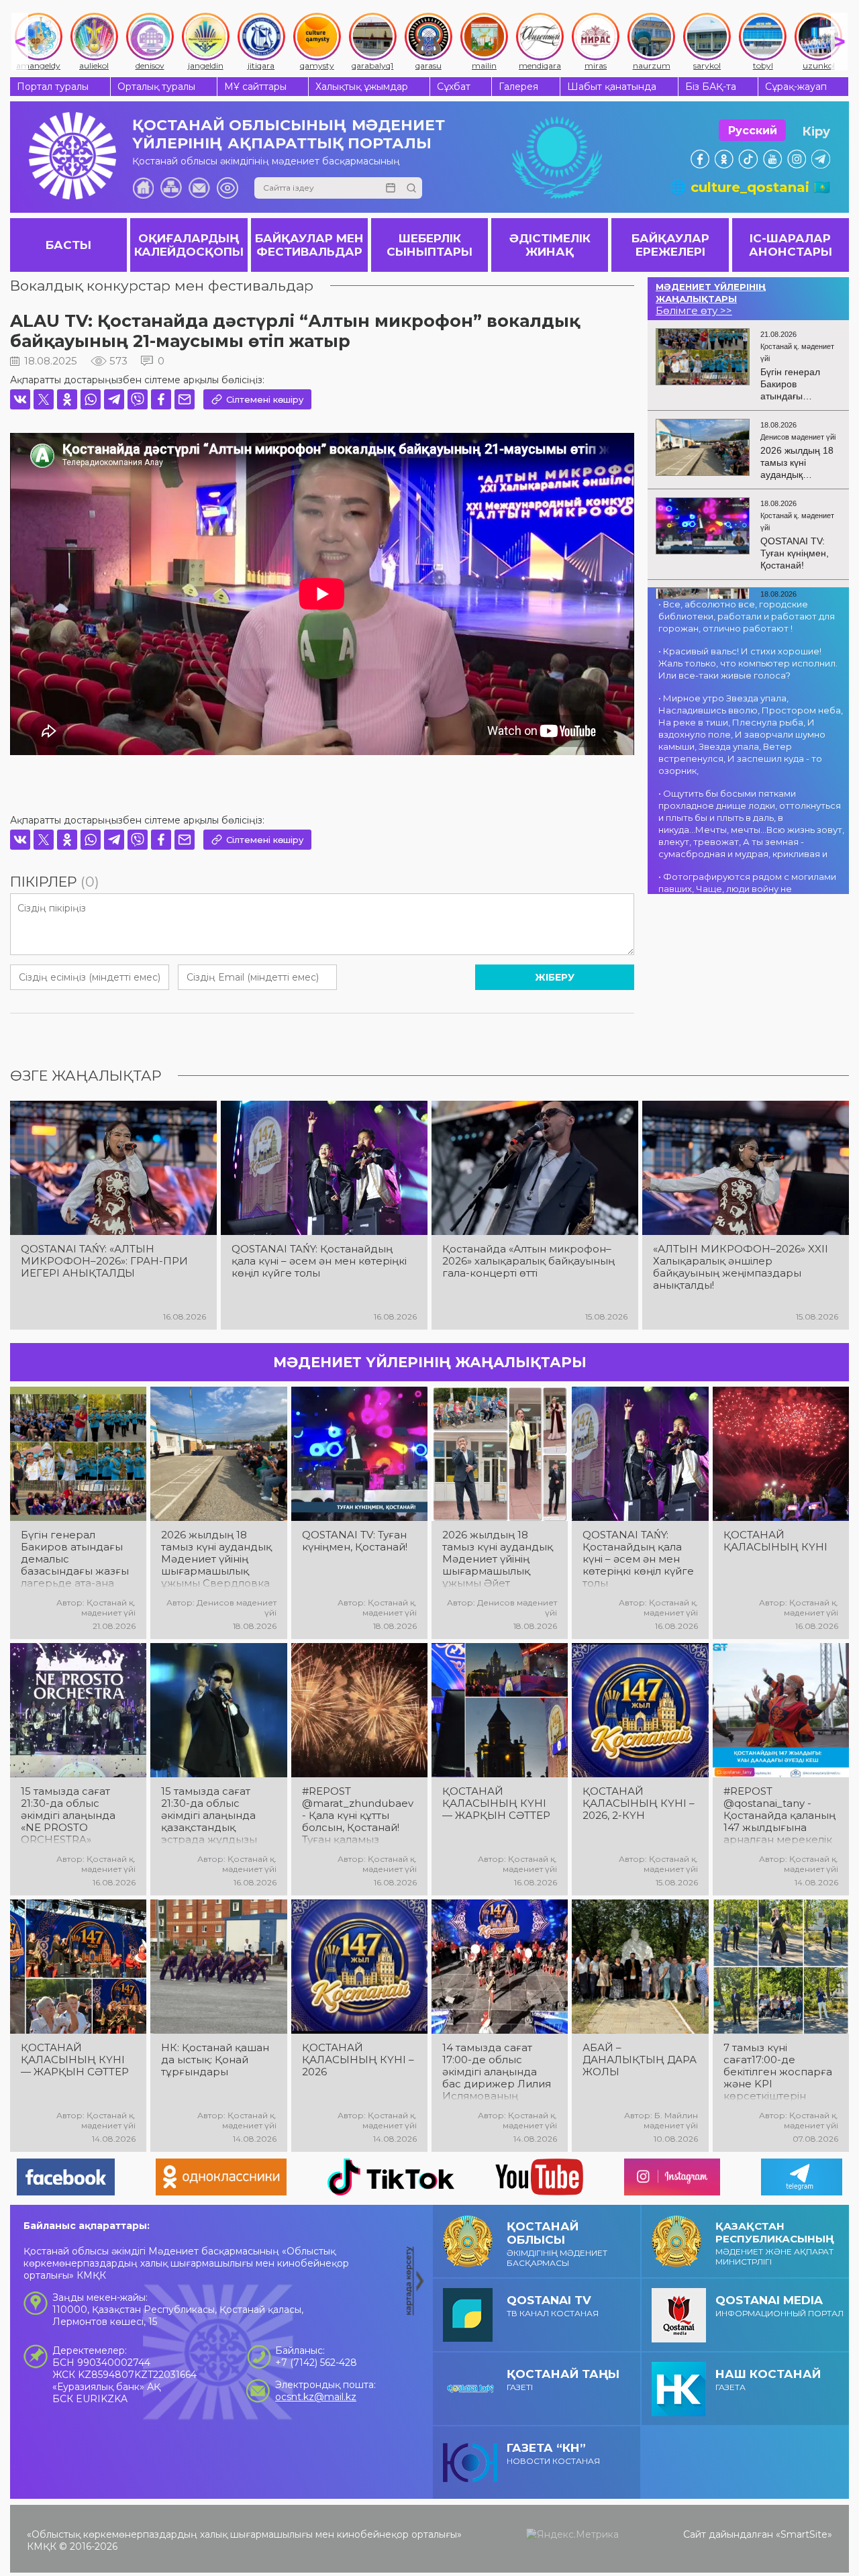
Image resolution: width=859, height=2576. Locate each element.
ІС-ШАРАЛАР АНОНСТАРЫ (791, 245)
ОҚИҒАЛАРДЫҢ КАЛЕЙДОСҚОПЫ (189, 245)
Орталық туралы (156, 87)
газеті (563, 2380)
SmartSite (804, 2534)
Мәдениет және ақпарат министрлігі (775, 2243)
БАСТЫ (68, 245)
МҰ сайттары (255, 87)
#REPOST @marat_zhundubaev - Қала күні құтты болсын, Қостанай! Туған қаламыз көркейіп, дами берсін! (358, 1816)
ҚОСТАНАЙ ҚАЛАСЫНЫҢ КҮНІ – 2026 (358, 2060)
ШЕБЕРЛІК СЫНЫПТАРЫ (429, 245)
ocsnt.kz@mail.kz (316, 2397)
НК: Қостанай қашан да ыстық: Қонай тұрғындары (215, 2060)
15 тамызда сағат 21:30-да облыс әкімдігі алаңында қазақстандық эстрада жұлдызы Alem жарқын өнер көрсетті (213, 1816)
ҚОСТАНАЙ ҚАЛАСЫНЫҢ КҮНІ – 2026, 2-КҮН (639, 1803)
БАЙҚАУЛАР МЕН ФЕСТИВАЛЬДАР (309, 245)
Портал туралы (53, 87)
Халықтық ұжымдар (362, 87)
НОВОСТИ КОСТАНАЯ (553, 2454)
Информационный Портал (779, 2306)
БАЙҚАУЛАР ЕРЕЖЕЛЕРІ (670, 245)
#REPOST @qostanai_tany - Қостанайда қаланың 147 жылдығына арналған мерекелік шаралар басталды (779, 1816)
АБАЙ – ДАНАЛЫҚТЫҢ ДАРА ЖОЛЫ (640, 2060)
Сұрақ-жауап (796, 87)
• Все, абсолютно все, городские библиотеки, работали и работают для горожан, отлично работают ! (747, 616)
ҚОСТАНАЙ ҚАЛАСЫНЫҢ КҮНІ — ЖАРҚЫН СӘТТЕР (496, 1803)
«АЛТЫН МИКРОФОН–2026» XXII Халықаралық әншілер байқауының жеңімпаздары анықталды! (741, 1267)
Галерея (518, 87)
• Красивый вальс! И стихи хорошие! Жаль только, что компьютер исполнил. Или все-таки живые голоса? (748, 663)
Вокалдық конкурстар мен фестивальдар (162, 286)
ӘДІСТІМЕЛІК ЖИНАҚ (550, 245)
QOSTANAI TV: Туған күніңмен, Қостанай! (355, 1541)
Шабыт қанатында (612, 87)
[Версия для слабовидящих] (228, 188)
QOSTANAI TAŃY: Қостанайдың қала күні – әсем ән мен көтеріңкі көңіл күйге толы (319, 1261)
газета (768, 2380)
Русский (753, 131)
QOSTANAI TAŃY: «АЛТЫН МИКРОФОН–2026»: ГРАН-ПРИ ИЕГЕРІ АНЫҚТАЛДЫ (104, 1261)
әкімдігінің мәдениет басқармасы (557, 2244)
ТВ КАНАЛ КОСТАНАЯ (553, 2306)
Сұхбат (454, 87)
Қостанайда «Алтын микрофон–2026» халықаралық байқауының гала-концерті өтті (528, 1261)
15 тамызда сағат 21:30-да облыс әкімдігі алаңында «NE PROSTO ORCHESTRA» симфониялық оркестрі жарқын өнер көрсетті (68, 1816)
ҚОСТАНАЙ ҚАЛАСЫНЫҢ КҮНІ (775, 1541)
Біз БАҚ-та (711, 87)
